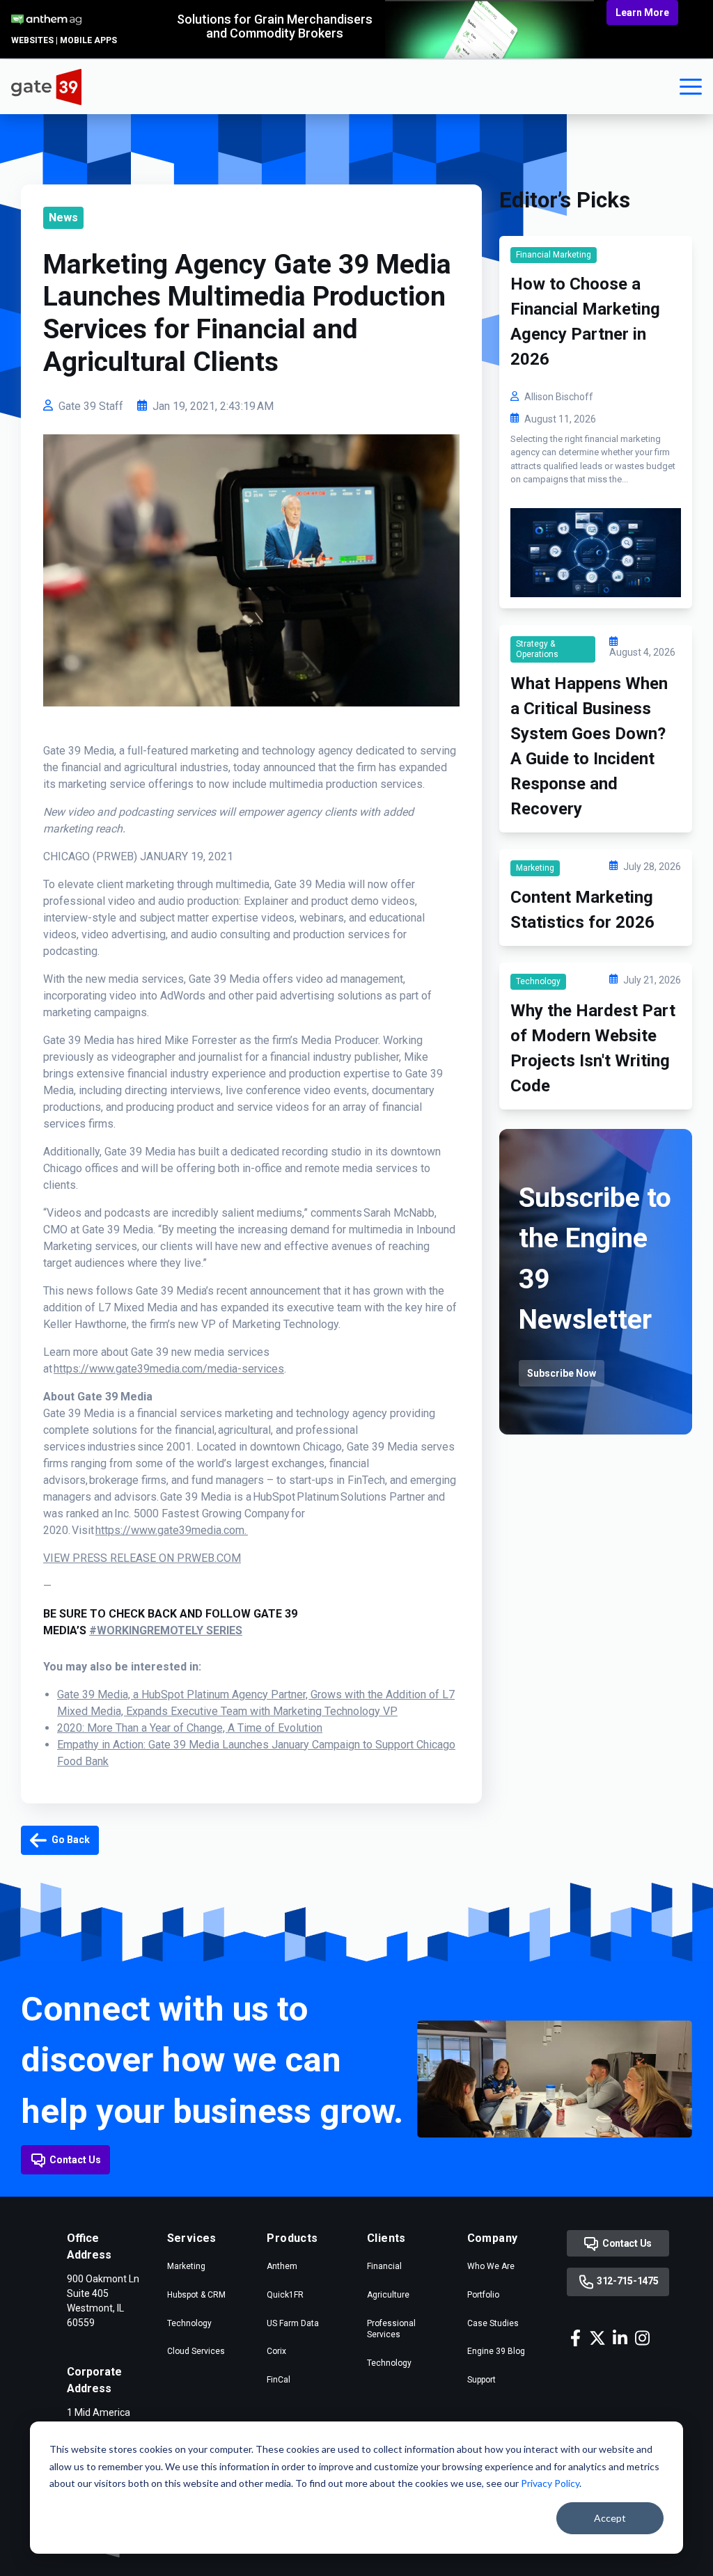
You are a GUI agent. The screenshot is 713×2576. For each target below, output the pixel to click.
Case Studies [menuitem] (493, 2323)
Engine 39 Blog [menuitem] (496, 2351)
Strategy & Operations (537, 649)
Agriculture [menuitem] (388, 2295)
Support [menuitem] (481, 2380)
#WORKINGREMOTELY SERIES (166, 1630)
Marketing (535, 868)
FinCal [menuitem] (279, 2380)
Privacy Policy (550, 2483)
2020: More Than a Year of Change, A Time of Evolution (190, 1728)
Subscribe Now (562, 1373)
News (63, 218)
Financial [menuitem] (384, 2266)
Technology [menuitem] (189, 2323)
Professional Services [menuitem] (391, 2329)
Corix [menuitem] (276, 2351)
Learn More (642, 13)
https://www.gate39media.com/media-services (169, 1369)
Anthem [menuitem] (282, 2266)
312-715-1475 (626, 2282)
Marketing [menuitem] (186, 2266)
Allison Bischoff (559, 397)
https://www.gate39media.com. (172, 1530)
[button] (691, 87)
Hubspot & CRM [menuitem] (196, 2295)
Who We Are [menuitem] (491, 2266)
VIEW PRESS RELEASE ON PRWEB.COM (142, 1558)
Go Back (70, 1840)
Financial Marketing (554, 255)
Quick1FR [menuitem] (285, 2295)
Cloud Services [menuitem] (196, 2351)
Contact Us (75, 2160)
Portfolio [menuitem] (483, 2295)
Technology (538, 981)
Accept (610, 2518)
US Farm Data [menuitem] (293, 2323)
